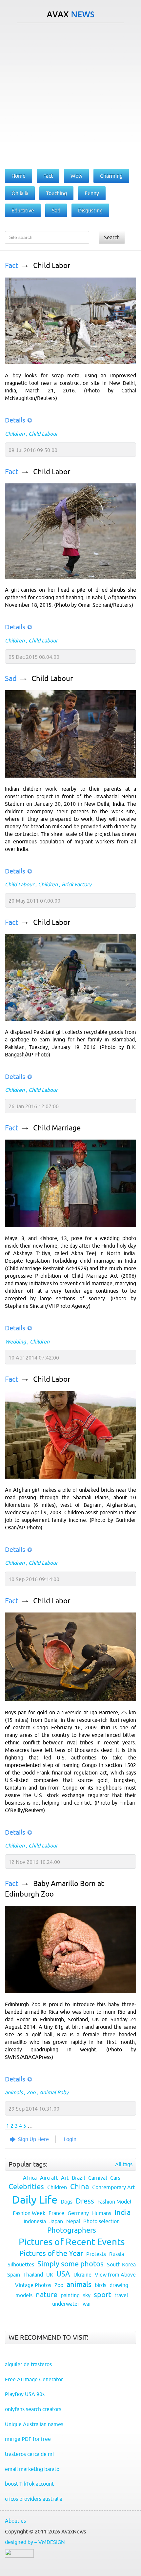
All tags (124, 2164)
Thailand (33, 2275)
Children (15, 434)
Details (15, 420)
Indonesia (35, 2221)
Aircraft (49, 2178)
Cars (115, 2178)
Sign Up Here (33, 2139)
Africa (30, 2178)
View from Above (115, 2275)
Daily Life (35, 2200)
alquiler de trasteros (28, 2364)
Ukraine (82, 2275)
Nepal (73, 2221)
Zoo (31, 2092)
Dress (85, 2201)
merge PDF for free (28, 2439)
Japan (56, 2221)
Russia (117, 2254)
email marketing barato (32, 2469)
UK (50, 2275)
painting (70, 2295)
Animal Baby (54, 2092)
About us (15, 2521)
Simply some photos (70, 2264)
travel (121, 2295)
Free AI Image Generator (34, 2379)
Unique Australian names (34, 2424)
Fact (12, 266)
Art (65, 2178)
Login (70, 2139)
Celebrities (26, 2187)
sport (102, 2295)
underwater (66, 2304)
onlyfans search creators (33, 2409)
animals (14, 2092)
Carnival (98, 2178)
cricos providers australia (34, 2499)
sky (87, 2295)
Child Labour (43, 434)
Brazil (78, 2178)
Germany (78, 2213)
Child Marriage (57, 1128)
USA (63, 2274)
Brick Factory (77, 884)
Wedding (15, 1342)
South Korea (121, 2264)
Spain (14, 2275)
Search (112, 237)
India (122, 2213)
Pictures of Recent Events (72, 2242)
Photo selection (101, 2221)
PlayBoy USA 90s (25, 2394)
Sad (11, 679)
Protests (96, 2254)
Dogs (67, 2202)
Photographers (72, 2230)
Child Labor (52, 266)
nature (47, 2295)
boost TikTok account (29, 2484)
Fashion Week (29, 2213)
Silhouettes (21, 2264)
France (56, 2213)
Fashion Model (114, 2202)
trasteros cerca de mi (29, 2454)
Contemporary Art (113, 2187)
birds (101, 2285)
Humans (102, 2213)
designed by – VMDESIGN (35, 2542)
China (80, 2187)
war (87, 2304)
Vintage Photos (33, 2285)
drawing (119, 2285)
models (24, 2295)
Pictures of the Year (51, 2253)
